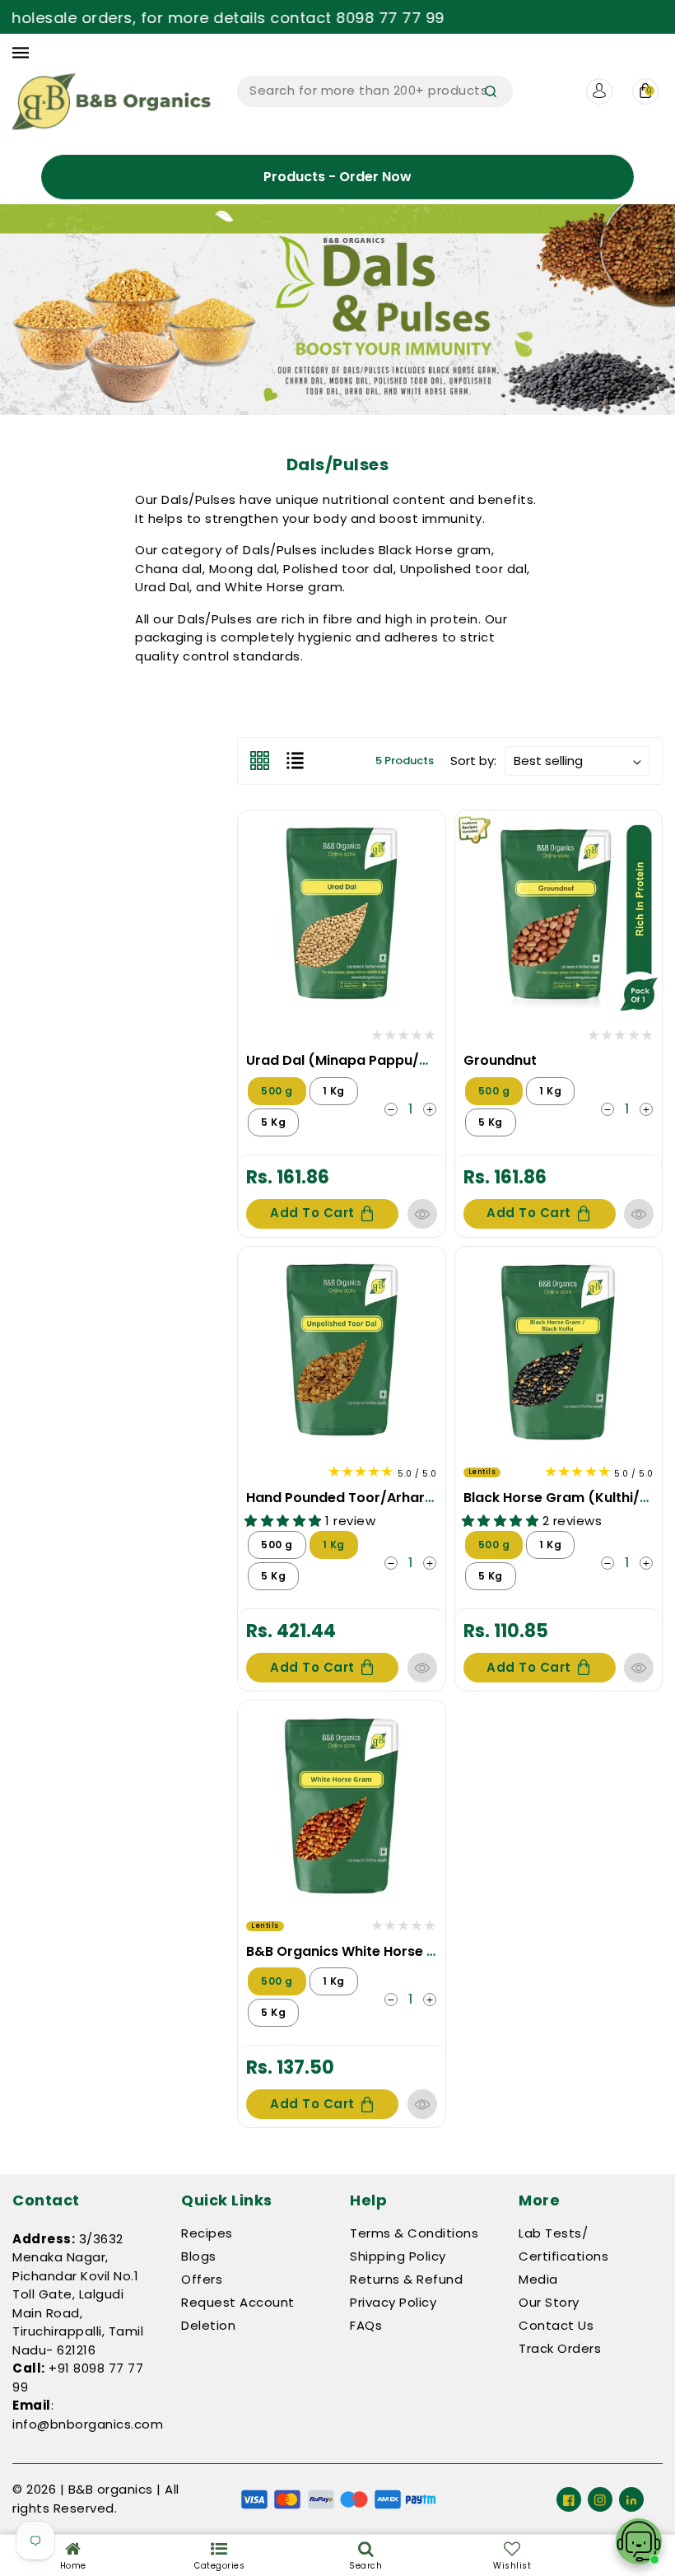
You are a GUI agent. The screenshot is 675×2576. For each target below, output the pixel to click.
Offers (202, 2279)
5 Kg (273, 1122)
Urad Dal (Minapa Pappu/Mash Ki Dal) (375, 1060)
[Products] (341, 912)
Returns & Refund (406, 2279)
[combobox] (375, 91)
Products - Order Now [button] (337, 177)
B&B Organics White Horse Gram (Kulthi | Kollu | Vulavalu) (440, 1951)
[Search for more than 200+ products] (491, 91)
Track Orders (560, 2348)
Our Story (549, 2302)
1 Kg (334, 1091)
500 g (277, 1091)
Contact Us (556, 2325)
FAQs (366, 2325)
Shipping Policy (398, 2256)
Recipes (207, 2233)
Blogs (199, 2256)
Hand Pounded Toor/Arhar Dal (348, 1498)
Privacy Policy (393, 2302)
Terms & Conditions (414, 2233)
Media (538, 2279)
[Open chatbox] (639, 2541)
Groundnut (500, 1060)
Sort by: (473, 761)
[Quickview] (422, 1214)
